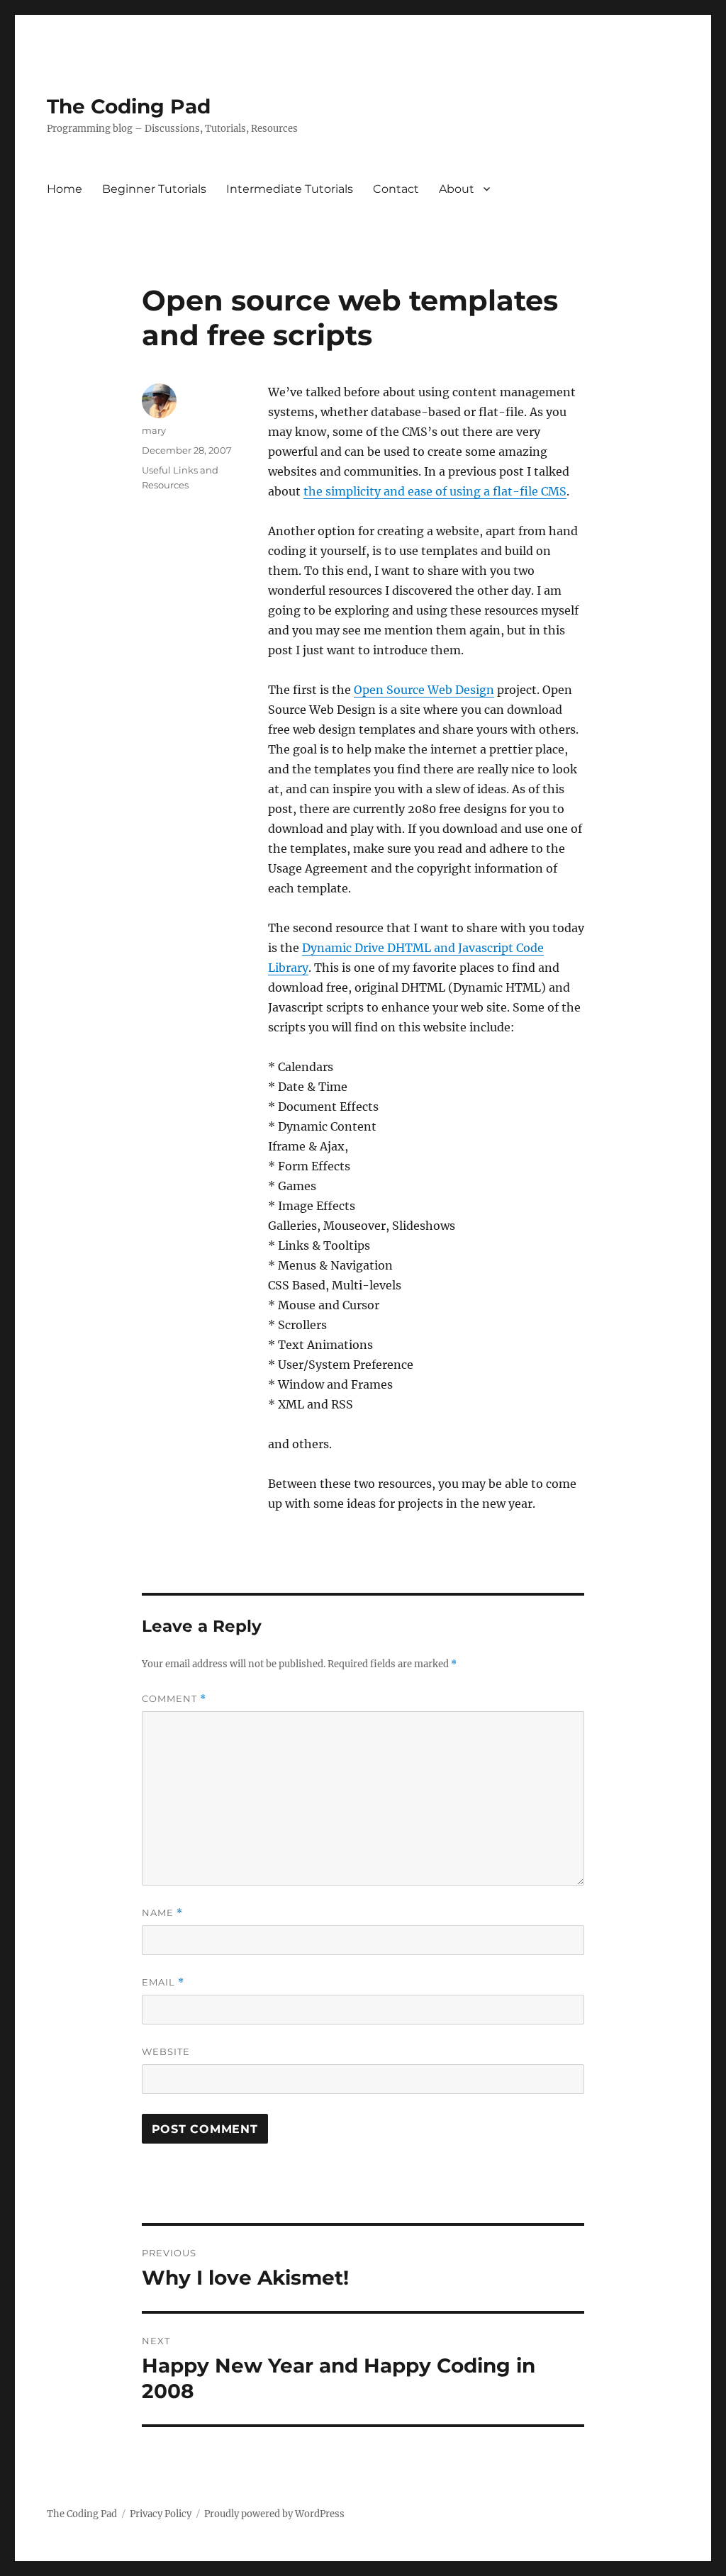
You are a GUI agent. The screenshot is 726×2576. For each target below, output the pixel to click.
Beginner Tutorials (154, 189)
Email (163, 1982)
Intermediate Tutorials (290, 189)
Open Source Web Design (424, 690)
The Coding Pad (129, 106)
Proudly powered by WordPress (274, 2514)
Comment (174, 1699)
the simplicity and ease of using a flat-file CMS (435, 491)
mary (154, 430)
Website (166, 2051)
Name (162, 1913)
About (457, 189)
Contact (396, 189)
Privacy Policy (161, 2514)
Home (65, 189)
